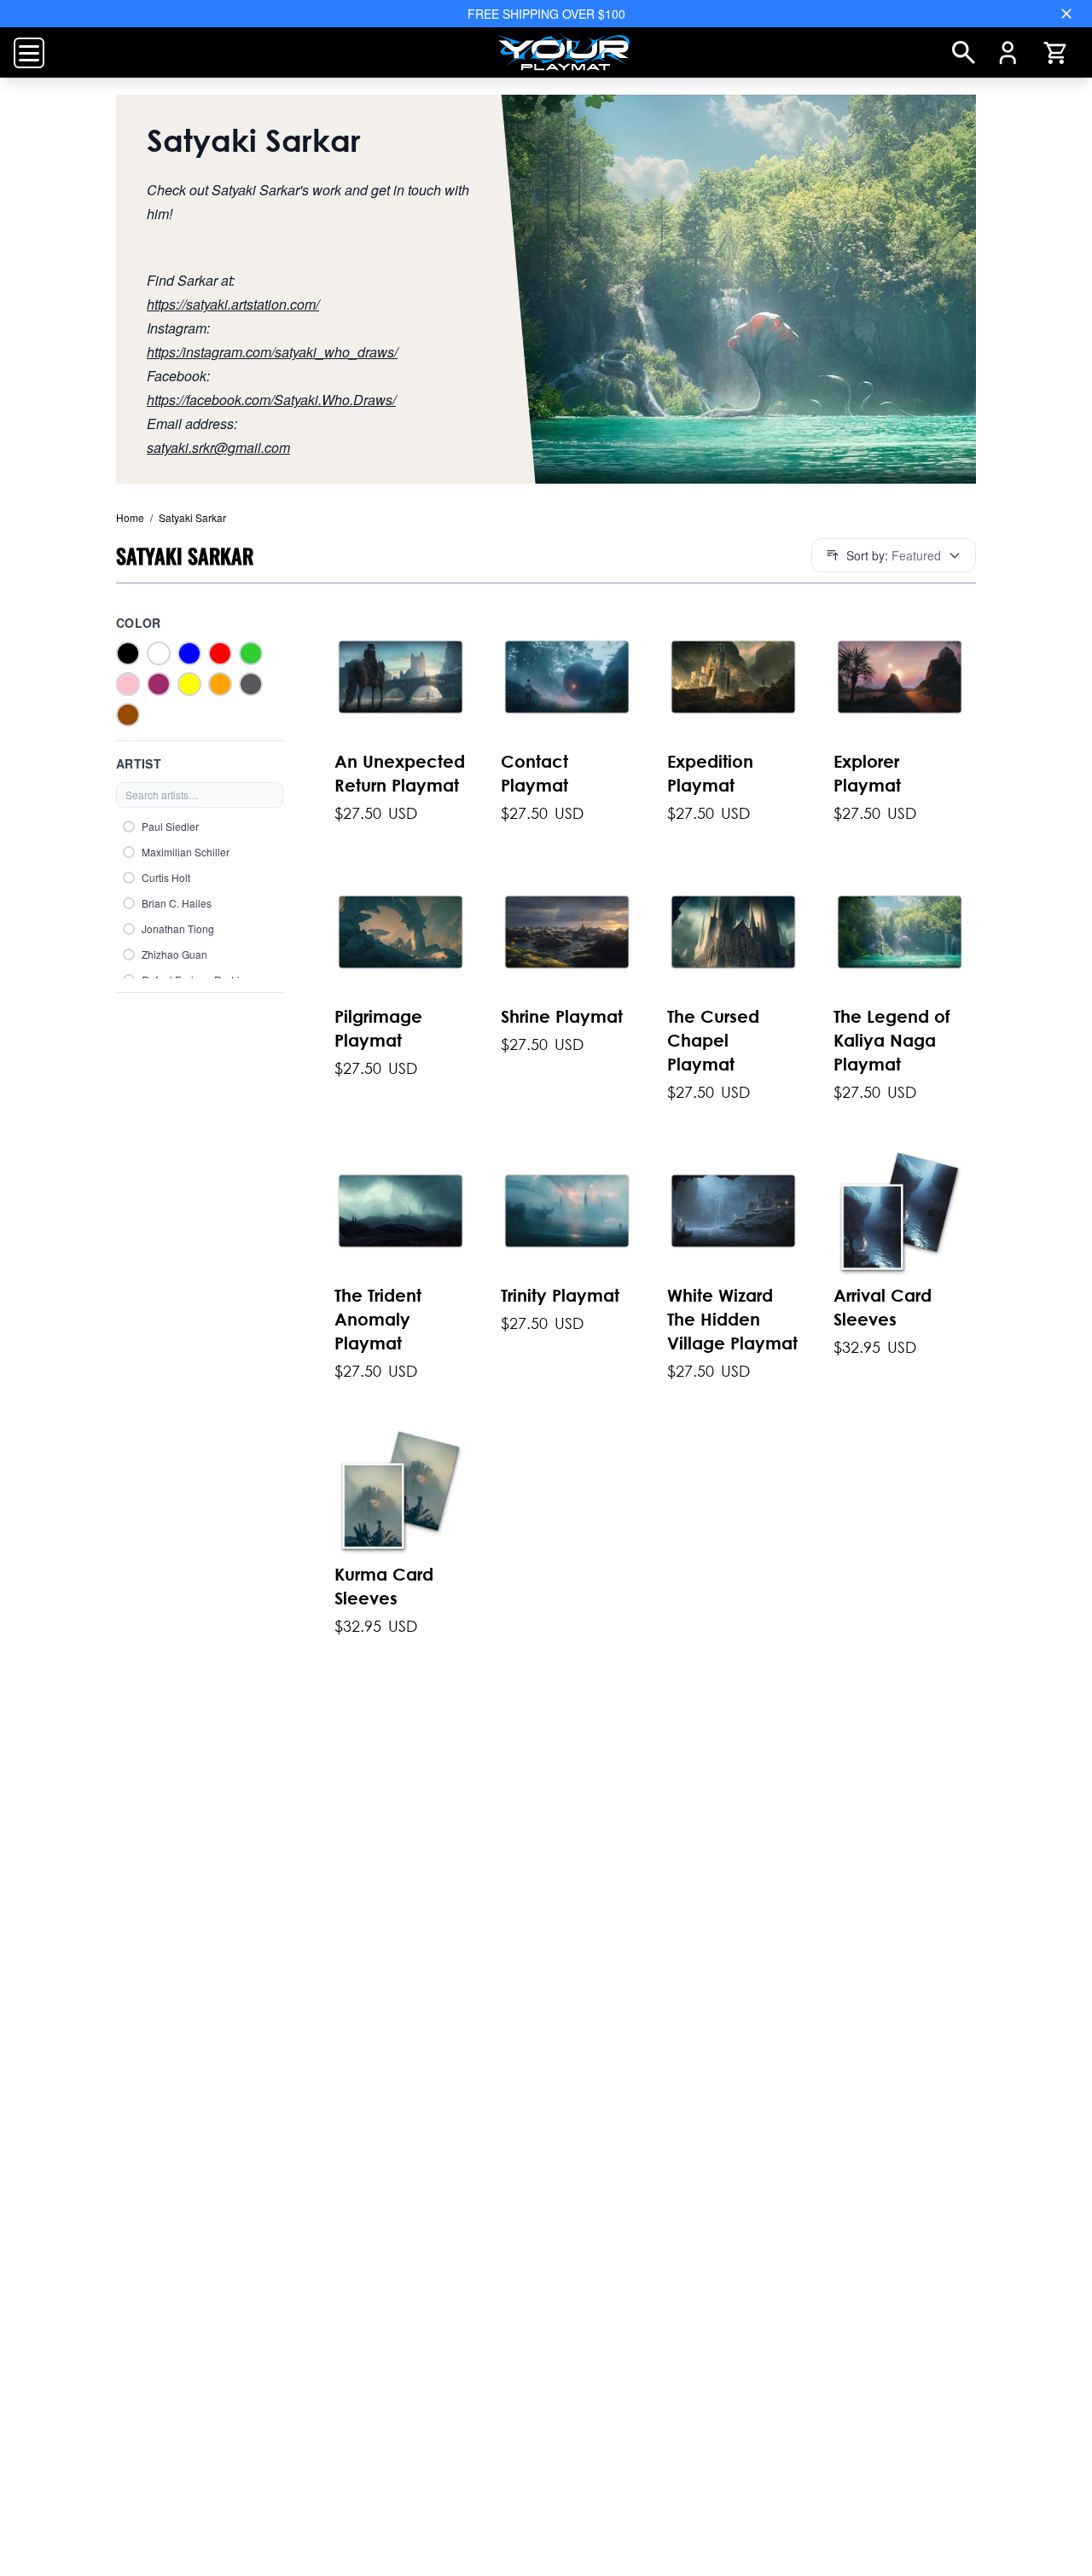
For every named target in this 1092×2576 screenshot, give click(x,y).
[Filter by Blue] (189, 653)
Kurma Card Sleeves (384, 1586)
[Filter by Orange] (220, 684)
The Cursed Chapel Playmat (713, 1040)
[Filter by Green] (251, 653)
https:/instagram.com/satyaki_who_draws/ (272, 352)
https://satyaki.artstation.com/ (233, 304)
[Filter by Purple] (159, 684)
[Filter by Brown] (128, 715)
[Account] (1008, 53)
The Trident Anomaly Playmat (378, 1319)
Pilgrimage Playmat (378, 1028)
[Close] (1066, 14)
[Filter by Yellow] (189, 684)
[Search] (964, 52)
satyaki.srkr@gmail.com (218, 447)
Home (130, 517)
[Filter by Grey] (251, 684)
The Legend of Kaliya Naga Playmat (892, 1040)
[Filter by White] (159, 653)
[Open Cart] (1054, 53)
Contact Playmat (534, 773)
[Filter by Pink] (128, 684)
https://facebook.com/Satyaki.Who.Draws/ (271, 400)
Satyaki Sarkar (188, 517)
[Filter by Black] (128, 653)
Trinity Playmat (560, 1295)
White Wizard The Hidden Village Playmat (732, 1319)
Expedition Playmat (710, 773)
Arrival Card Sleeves (883, 1307)
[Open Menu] (29, 53)
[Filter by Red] (220, 653)
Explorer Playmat (867, 773)
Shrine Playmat (562, 1016)
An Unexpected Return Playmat (400, 773)
